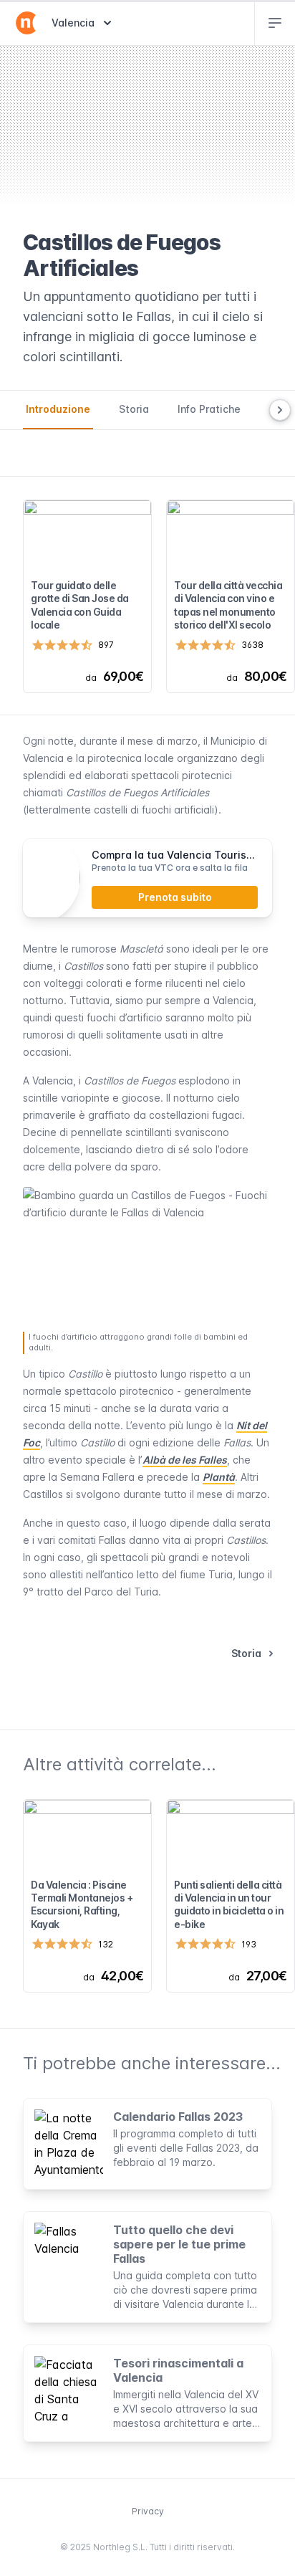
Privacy (148, 2511)
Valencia (83, 22)
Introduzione (58, 409)
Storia (134, 409)
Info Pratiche (209, 409)
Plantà (219, 1477)
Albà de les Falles (185, 1460)
